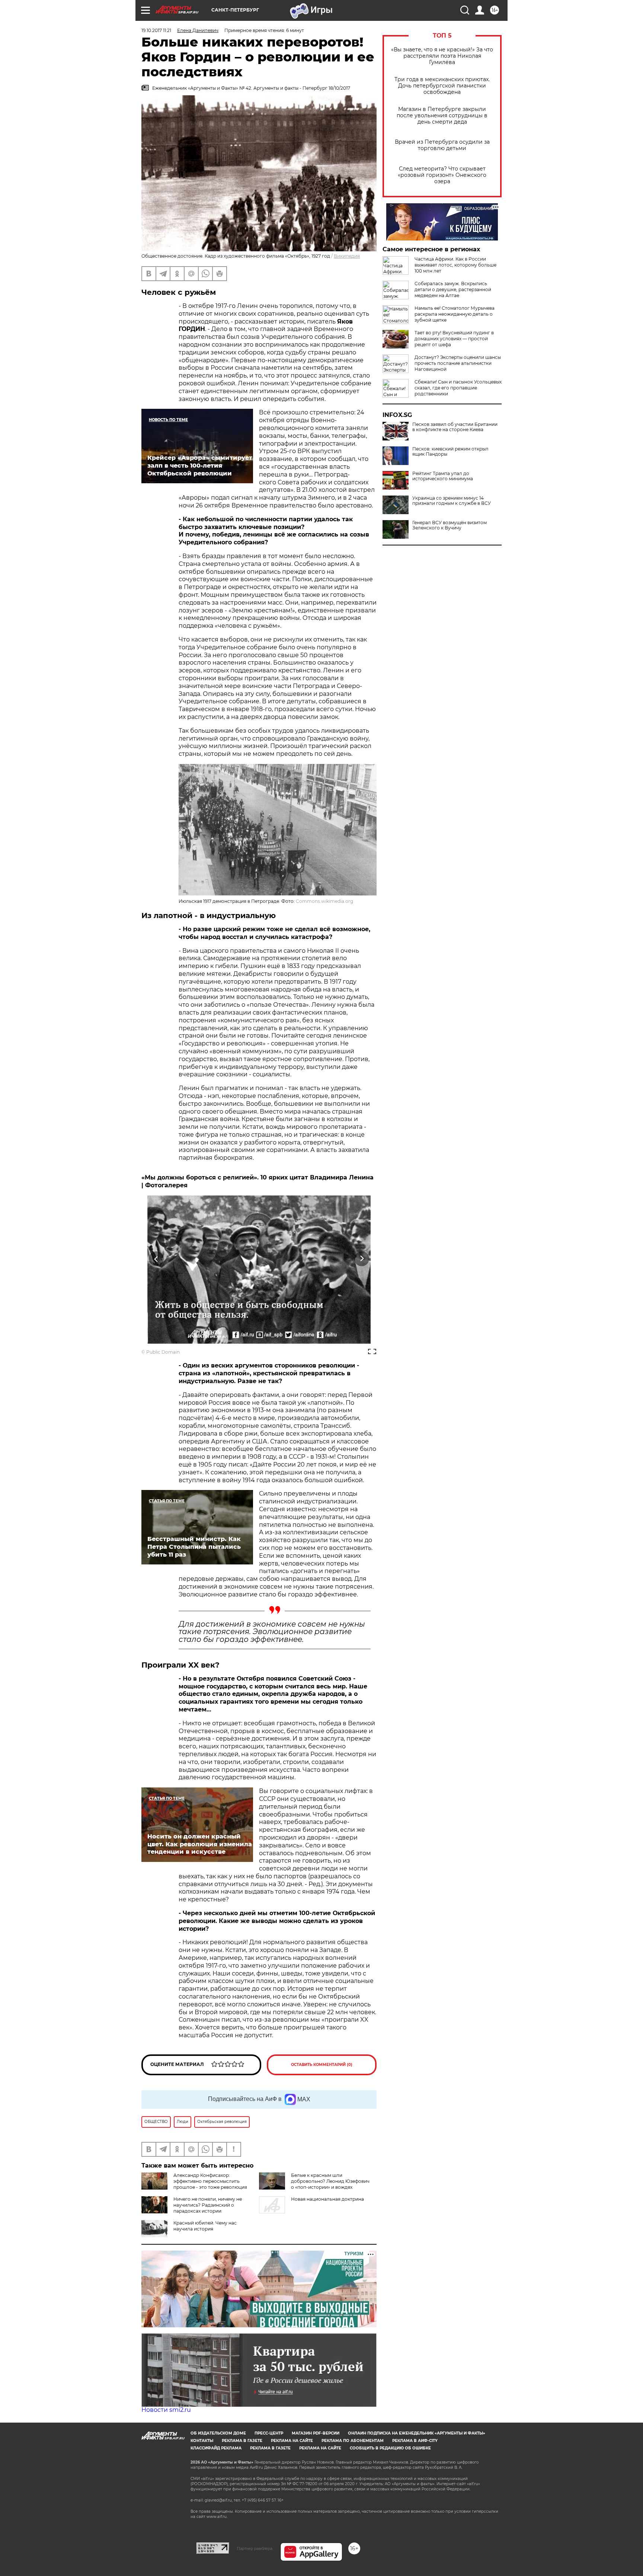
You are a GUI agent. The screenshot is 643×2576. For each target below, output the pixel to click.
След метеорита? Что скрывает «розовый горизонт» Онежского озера (442, 175)
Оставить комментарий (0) (322, 2065)
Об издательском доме (218, 2433)
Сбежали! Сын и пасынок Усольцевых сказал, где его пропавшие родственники (458, 388)
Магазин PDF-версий (316, 2433)
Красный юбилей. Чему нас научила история (205, 2226)
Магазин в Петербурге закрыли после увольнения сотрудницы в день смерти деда (442, 116)
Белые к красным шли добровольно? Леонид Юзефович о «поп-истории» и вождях (330, 2181)
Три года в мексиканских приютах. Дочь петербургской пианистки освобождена (442, 86)
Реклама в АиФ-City (415, 2441)
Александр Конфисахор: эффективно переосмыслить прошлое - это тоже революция (210, 2181)
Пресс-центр (269, 2433)
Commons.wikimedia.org (324, 901)
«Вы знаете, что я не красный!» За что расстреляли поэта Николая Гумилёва (442, 56)
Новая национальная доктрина (327, 2199)
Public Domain (163, 1352)
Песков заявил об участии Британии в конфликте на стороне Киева (455, 427)
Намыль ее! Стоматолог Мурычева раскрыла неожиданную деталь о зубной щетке (455, 314)
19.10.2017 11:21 (156, 30)
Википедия (347, 256)
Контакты (202, 2441)
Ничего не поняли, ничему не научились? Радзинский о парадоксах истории (208, 2205)
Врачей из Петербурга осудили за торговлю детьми (442, 145)
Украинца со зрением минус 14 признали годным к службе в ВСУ (452, 501)
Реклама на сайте (292, 2441)
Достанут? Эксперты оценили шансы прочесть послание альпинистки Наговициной (458, 363)
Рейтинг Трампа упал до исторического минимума (443, 476)
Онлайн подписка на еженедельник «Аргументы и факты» (417, 2433)
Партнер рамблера (255, 2548)
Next (362, 1259)
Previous (156, 1259)
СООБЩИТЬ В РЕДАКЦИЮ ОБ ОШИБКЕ (390, 2448)
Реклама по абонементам (353, 2441)
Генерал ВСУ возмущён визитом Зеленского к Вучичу (450, 525)
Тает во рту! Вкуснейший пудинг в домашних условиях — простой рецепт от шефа (454, 339)
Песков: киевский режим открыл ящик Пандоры (450, 452)
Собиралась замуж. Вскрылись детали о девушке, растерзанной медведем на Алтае (453, 289)
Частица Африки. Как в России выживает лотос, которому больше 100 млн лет (455, 265)
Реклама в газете (242, 2441)
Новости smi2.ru (166, 2410)
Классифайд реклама (216, 2448)
